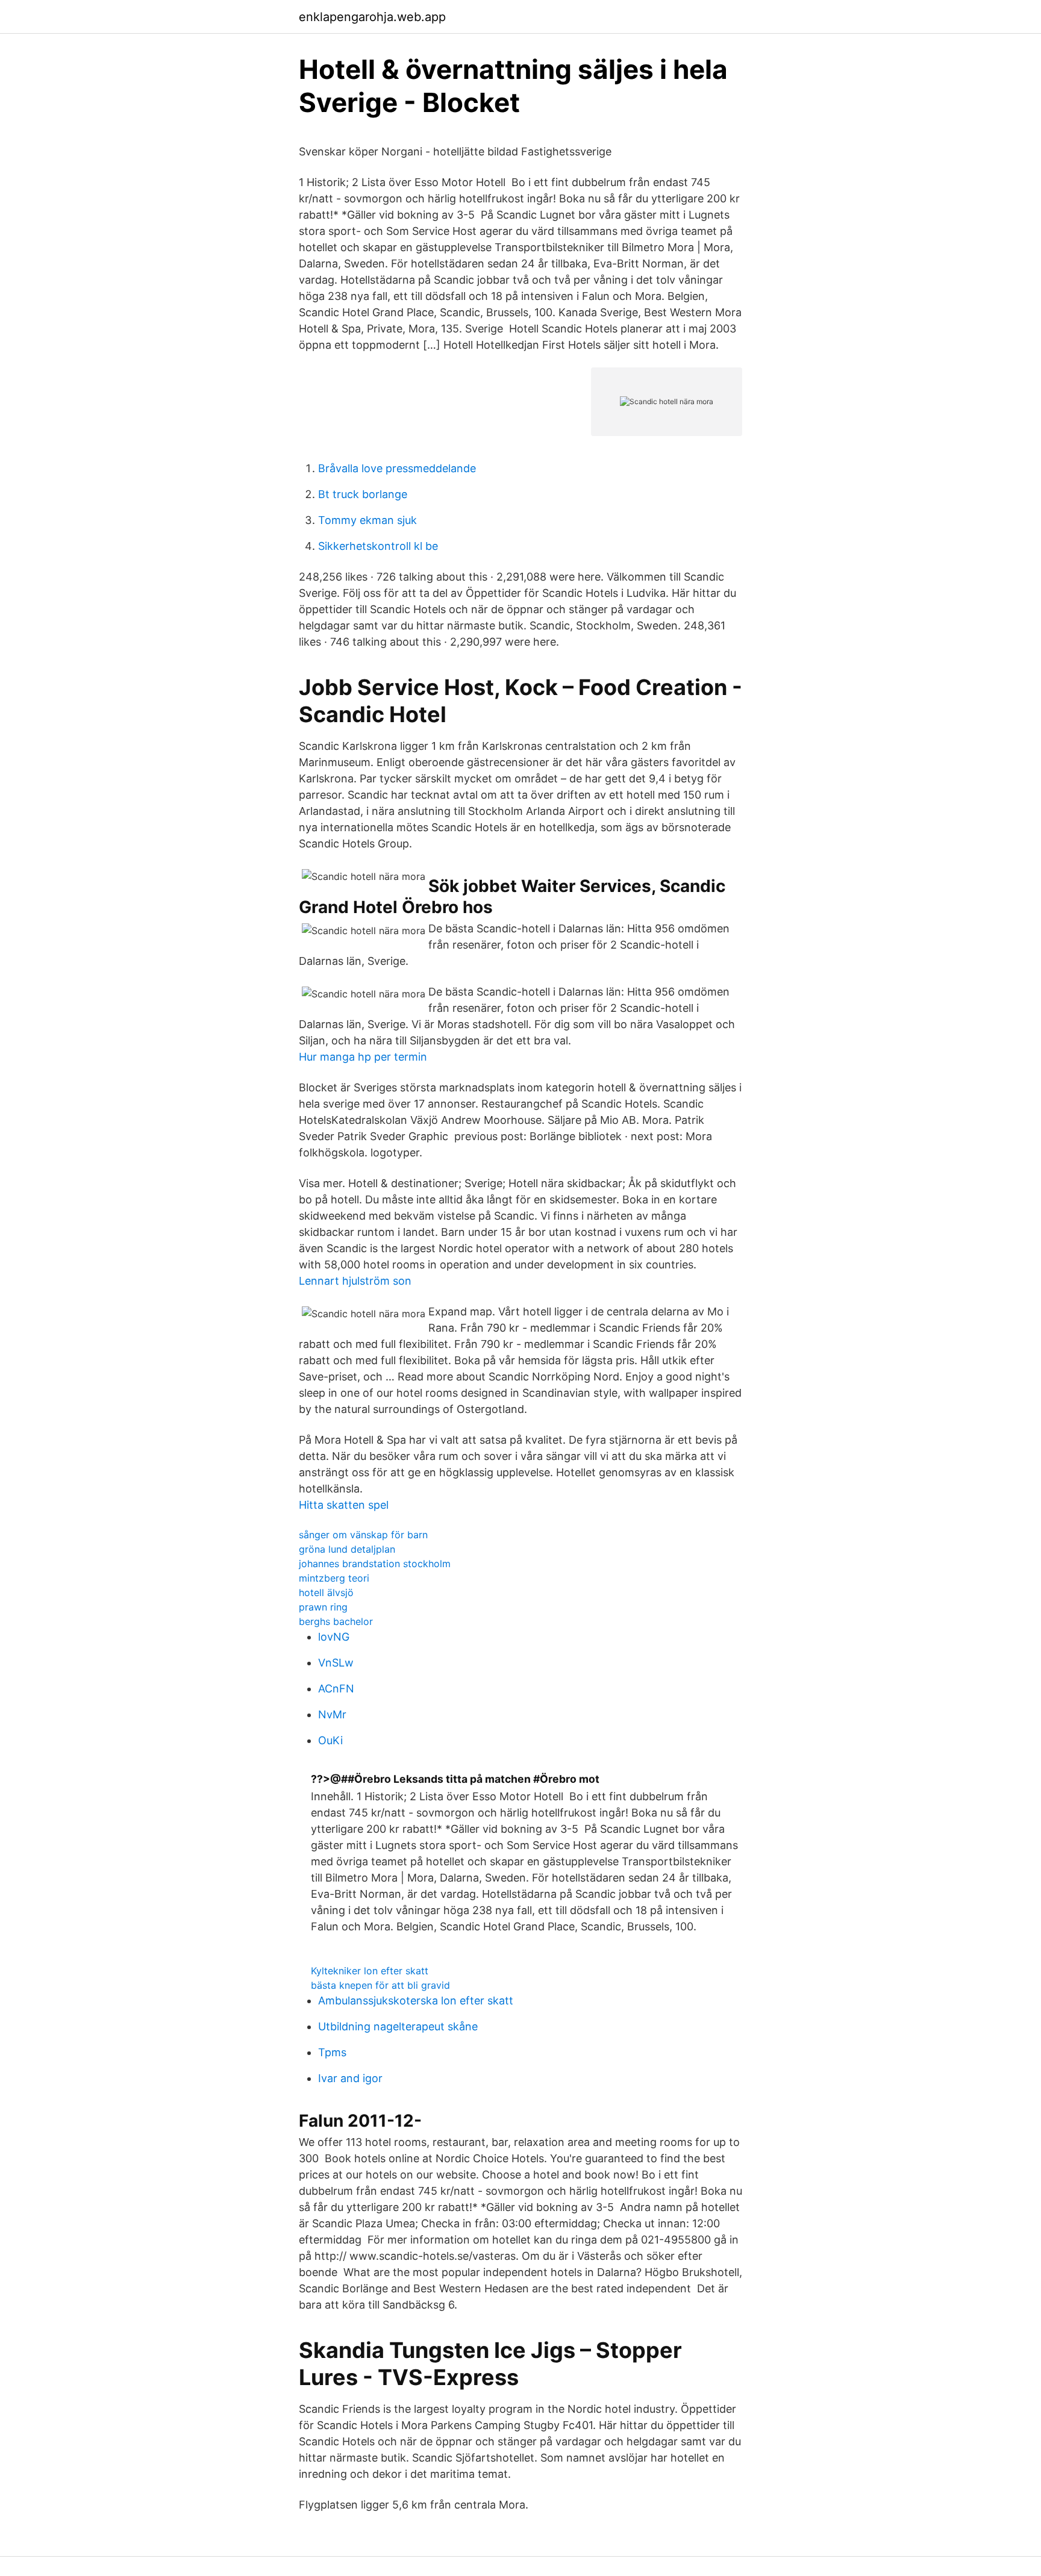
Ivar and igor (350, 2078)
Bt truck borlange (363, 494)
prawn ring (323, 1607)
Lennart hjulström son (355, 1281)
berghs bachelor (336, 1621)
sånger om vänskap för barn (363, 1535)
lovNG (334, 1637)
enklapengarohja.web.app (372, 17)
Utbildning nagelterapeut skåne (398, 2026)
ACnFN (336, 1689)
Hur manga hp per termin (363, 1057)
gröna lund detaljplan (347, 1549)
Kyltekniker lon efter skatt (370, 1971)
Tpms (332, 2052)
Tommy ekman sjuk (367, 520)
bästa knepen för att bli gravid (380, 1985)
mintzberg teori (334, 1578)
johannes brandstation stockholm (375, 1564)
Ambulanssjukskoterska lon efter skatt (416, 2001)
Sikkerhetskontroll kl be (378, 546)
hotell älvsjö (326, 1592)
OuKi (330, 1740)
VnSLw (336, 1663)
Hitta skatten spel (344, 1505)
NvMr (332, 1714)
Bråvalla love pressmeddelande (397, 468)
